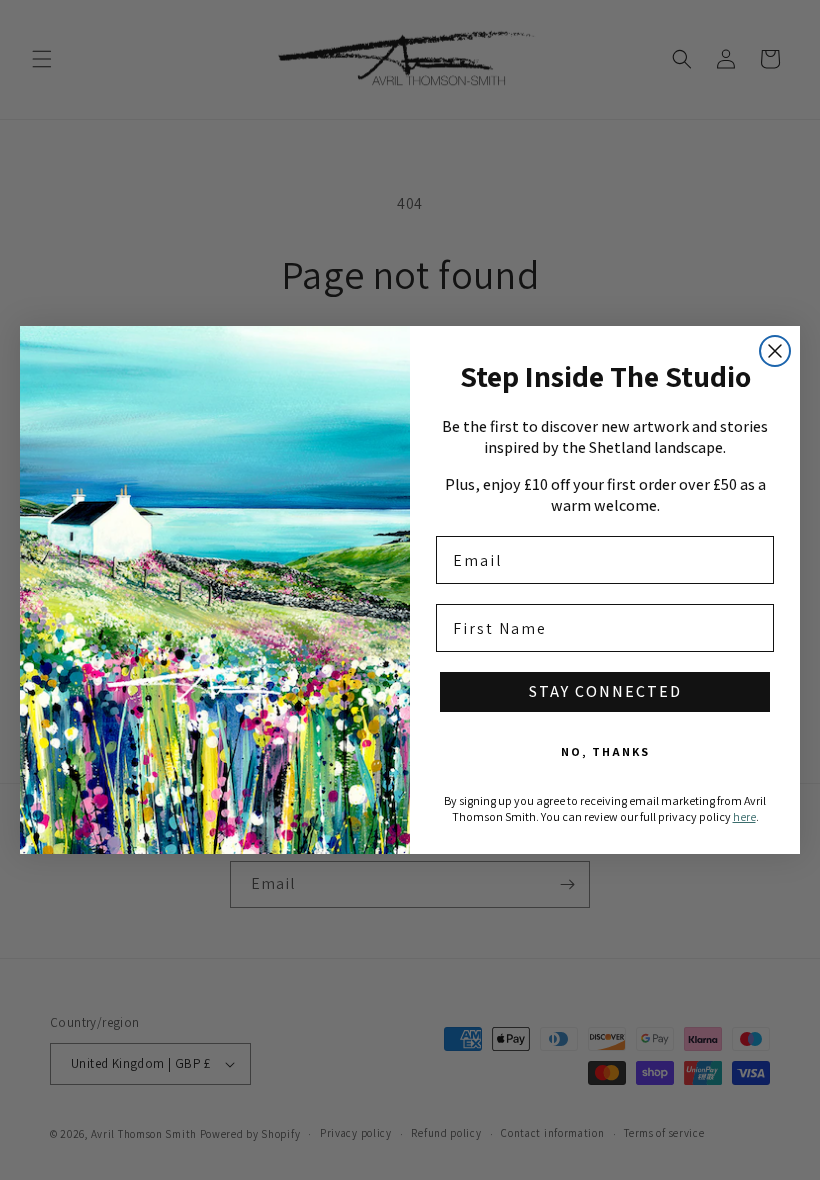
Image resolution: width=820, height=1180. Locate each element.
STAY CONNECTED (605, 691)
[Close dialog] (775, 351)
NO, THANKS (605, 751)
